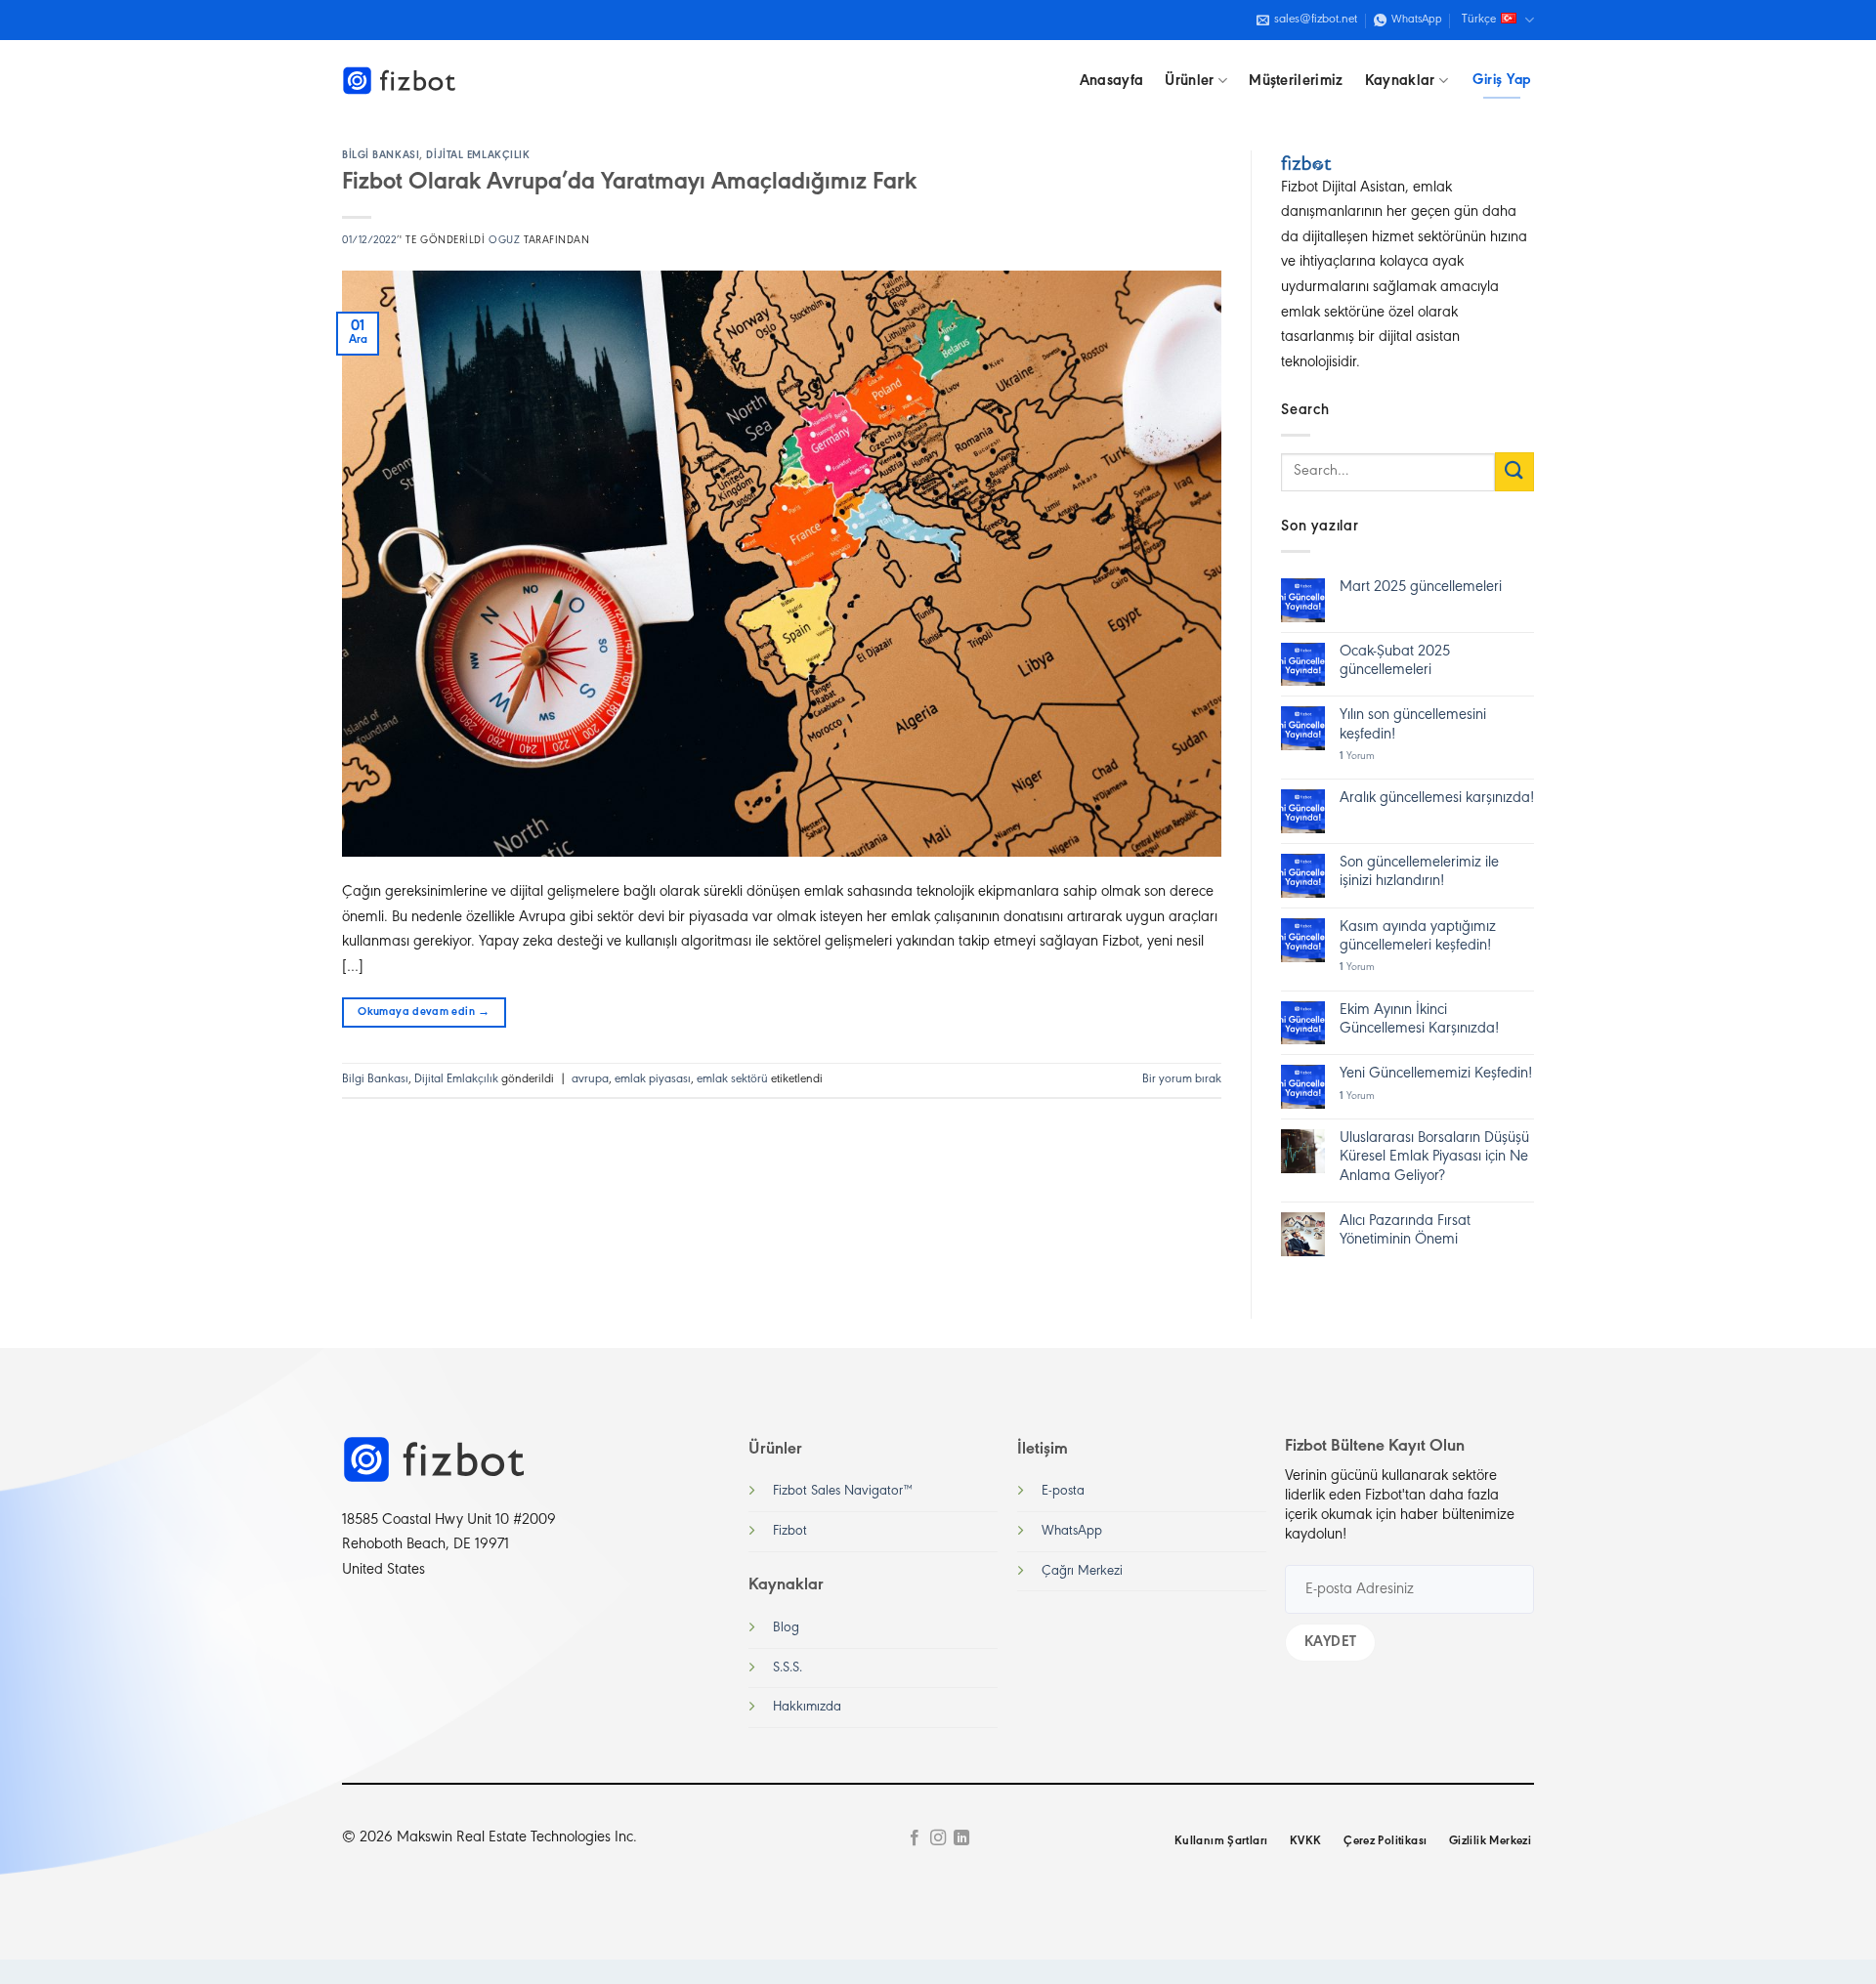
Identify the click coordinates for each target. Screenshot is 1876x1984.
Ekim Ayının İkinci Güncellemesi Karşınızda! (1419, 1019)
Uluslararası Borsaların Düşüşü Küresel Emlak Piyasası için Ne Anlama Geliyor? (1434, 1157)
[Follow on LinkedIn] (961, 1838)
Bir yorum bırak (1182, 1079)
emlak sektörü (732, 1079)
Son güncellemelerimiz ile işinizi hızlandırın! (1419, 872)
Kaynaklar (1400, 81)
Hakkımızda (807, 1707)
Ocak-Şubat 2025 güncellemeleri (1395, 661)
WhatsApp (1072, 1531)
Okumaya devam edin (424, 1012)
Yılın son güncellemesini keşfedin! (1413, 724)
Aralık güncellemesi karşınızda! (1437, 798)
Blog (786, 1628)
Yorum (1357, 757)
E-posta (1063, 1491)
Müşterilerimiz (1296, 81)
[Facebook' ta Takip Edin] (914, 1838)
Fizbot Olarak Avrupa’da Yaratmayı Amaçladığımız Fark (629, 183)
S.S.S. (788, 1668)
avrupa (590, 1079)
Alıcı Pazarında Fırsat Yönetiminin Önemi (1405, 1230)
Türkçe (1479, 20)
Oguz (504, 241)
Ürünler (1189, 81)
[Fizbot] (401, 81)
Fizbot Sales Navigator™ (843, 1491)
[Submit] (1514, 471)
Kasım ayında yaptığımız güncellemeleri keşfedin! (1418, 936)
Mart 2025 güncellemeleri (1421, 587)
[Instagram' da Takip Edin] (938, 1838)
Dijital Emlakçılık (478, 156)
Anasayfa (1112, 81)
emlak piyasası (653, 1079)
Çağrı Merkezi (1082, 1571)
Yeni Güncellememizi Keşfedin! (1436, 1074)
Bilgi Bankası (381, 156)
